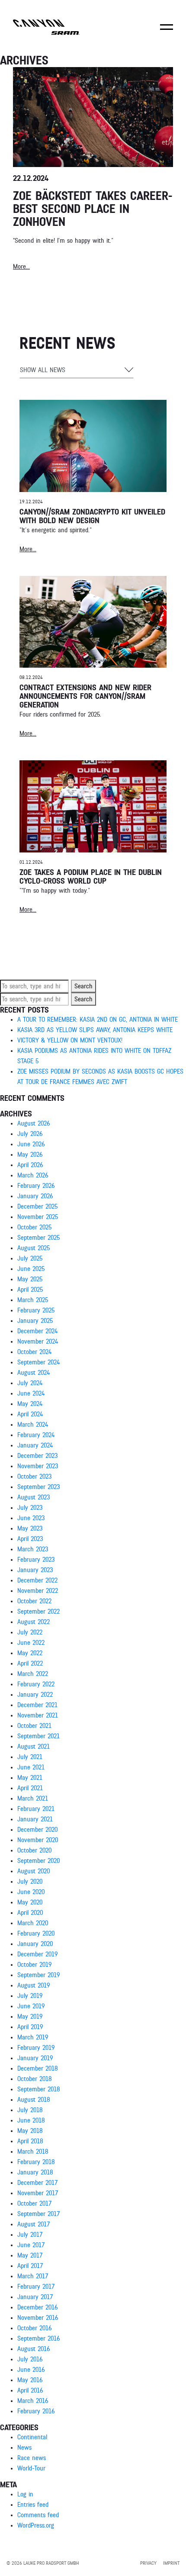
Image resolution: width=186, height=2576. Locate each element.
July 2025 (30, 1258)
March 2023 (33, 1549)
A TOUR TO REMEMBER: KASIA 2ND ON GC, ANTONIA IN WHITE (98, 1019)
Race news (32, 2458)
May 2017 (30, 2255)
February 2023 (36, 1560)
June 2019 (31, 2006)
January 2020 (35, 1944)
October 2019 (34, 1965)
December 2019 (37, 1954)
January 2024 (35, 1445)
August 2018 (34, 2100)
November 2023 (38, 1466)
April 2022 (30, 1663)
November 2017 (38, 2193)
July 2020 (30, 1881)
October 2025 (34, 1227)
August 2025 (34, 1248)
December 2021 (37, 1705)
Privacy (148, 2563)
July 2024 (30, 1383)
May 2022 (30, 1653)
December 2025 (37, 1206)
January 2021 (35, 1819)
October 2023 (34, 1476)
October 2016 (34, 2328)
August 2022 (34, 1622)
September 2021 (38, 1736)
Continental (32, 2437)
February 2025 (36, 1310)
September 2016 (38, 2338)
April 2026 (30, 1165)
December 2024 (37, 1331)
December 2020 (37, 1830)
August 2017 (34, 2224)
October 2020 (34, 1850)
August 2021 (34, 1746)
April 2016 (30, 2390)
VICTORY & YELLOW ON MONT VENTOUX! (70, 1040)
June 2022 (31, 1643)
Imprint (171, 2563)
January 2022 (35, 1695)
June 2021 (31, 1767)
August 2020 (34, 1871)
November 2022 (38, 1591)
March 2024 (33, 1425)
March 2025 (33, 1300)
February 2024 (36, 1435)
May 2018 (30, 2131)
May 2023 (30, 1528)
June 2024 (31, 1393)
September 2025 (38, 1238)
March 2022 (33, 1674)
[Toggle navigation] (167, 33)
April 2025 (30, 1290)
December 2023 (37, 1456)
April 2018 (30, 2141)
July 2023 (30, 1508)
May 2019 (30, 2016)
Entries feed (33, 2505)
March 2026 (33, 1175)
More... (28, 549)
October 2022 (34, 1601)
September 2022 (38, 1611)
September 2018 (38, 2089)
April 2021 (30, 1788)
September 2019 (38, 1975)
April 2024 (30, 1414)
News (24, 2447)
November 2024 (38, 1341)
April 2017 (30, 2266)
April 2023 (30, 1539)
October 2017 (34, 2203)
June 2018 (31, 2120)
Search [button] (83, 986)
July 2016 (30, 2359)
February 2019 (36, 2048)
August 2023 (34, 1497)
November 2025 (38, 1217)
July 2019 (30, 1996)
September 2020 (38, 1861)
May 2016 (30, 2380)
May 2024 (30, 1404)
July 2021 (30, 1757)
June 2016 (31, 2370)
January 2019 (35, 2058)
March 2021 (33, 1798)
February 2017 (36, 2287)
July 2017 (30, 2235)
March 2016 (33, 2401)
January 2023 (35, 1570)
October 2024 (34, 1352)
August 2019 (34, 1985)
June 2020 (31, 1892)
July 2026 (30, 1134)
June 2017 (31, 2245)
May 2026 (30, 1155)
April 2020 (30, 1913)
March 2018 (33, 2151)
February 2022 (36, 1684)
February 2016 (36, 2411)
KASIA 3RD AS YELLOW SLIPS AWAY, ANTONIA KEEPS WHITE (95, 1030)
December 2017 (37, 2183)
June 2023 (31, 1518)
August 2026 (34, 1123)
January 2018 (35, 2172)
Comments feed (38, 2515)
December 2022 (37, 1580)
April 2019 (30, 2027)
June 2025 (31, 1269)
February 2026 (36, 1186)
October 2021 (34, 1726)
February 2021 (36, 1809)
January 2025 (35, 1321)
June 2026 (31, 1144)
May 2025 (30, 1279)
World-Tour (31, 2468)
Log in (25, 2494)
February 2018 (36, 2162)
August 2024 (34, 1373)
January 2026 (35, 1196)
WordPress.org (36, 2525)
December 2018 (37, 2068)
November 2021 (38, 1715)
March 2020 (33, 1923)
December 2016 (37, 2307)
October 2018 (34, 2079)
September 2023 (38, 1487)
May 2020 (30, 1902)
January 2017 (35, 2297)
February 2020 (36, 1933)
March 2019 (33, 2037)
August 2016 (34, 2349)
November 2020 (38, 1840)
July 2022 (30, 1632)
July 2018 (30, 2110)
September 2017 (38, 2214)
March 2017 (33, 2276)
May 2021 (30, 1778)
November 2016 (38, 2318)
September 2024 (38, 1362)
